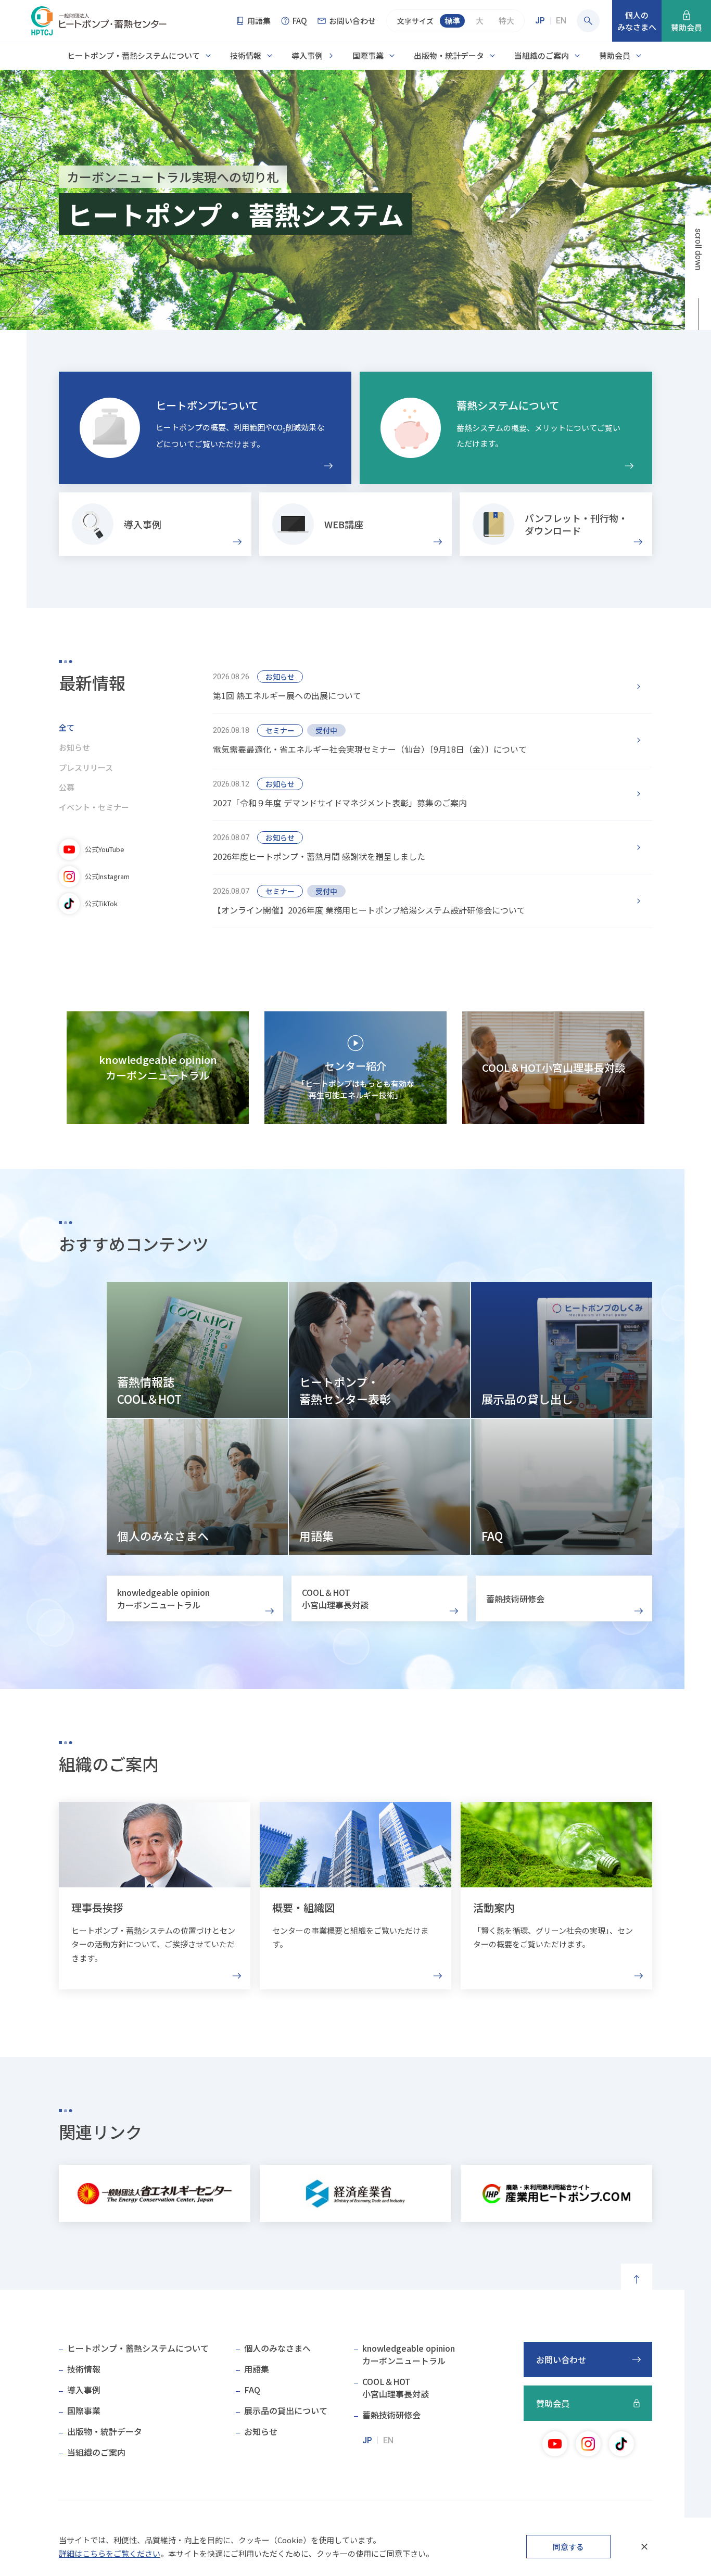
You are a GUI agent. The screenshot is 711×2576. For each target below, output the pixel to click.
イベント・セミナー (94, 807)
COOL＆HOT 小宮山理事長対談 (335, 1598)
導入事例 (307, 55)
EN (561, 21)
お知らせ (74, 747)
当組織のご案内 (542, 55)
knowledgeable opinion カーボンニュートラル (163, 1598)
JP (540, 21)
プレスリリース (86, 767)
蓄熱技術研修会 (515, 1598)
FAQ (252, 2390)
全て (67, 727)
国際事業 (368, 55)
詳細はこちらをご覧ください (110, 2553)
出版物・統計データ (449, 55)
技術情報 (246, 55)
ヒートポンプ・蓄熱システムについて (134, 55)
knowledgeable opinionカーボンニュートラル (409, 2354)
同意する (568, 2547)
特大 (506, 21)
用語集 (257, 2369)
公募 (67, 787)
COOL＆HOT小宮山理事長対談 (396, 2388)
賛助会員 (615, 55)
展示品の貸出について (286, 2410)
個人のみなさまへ (277, 2348)
